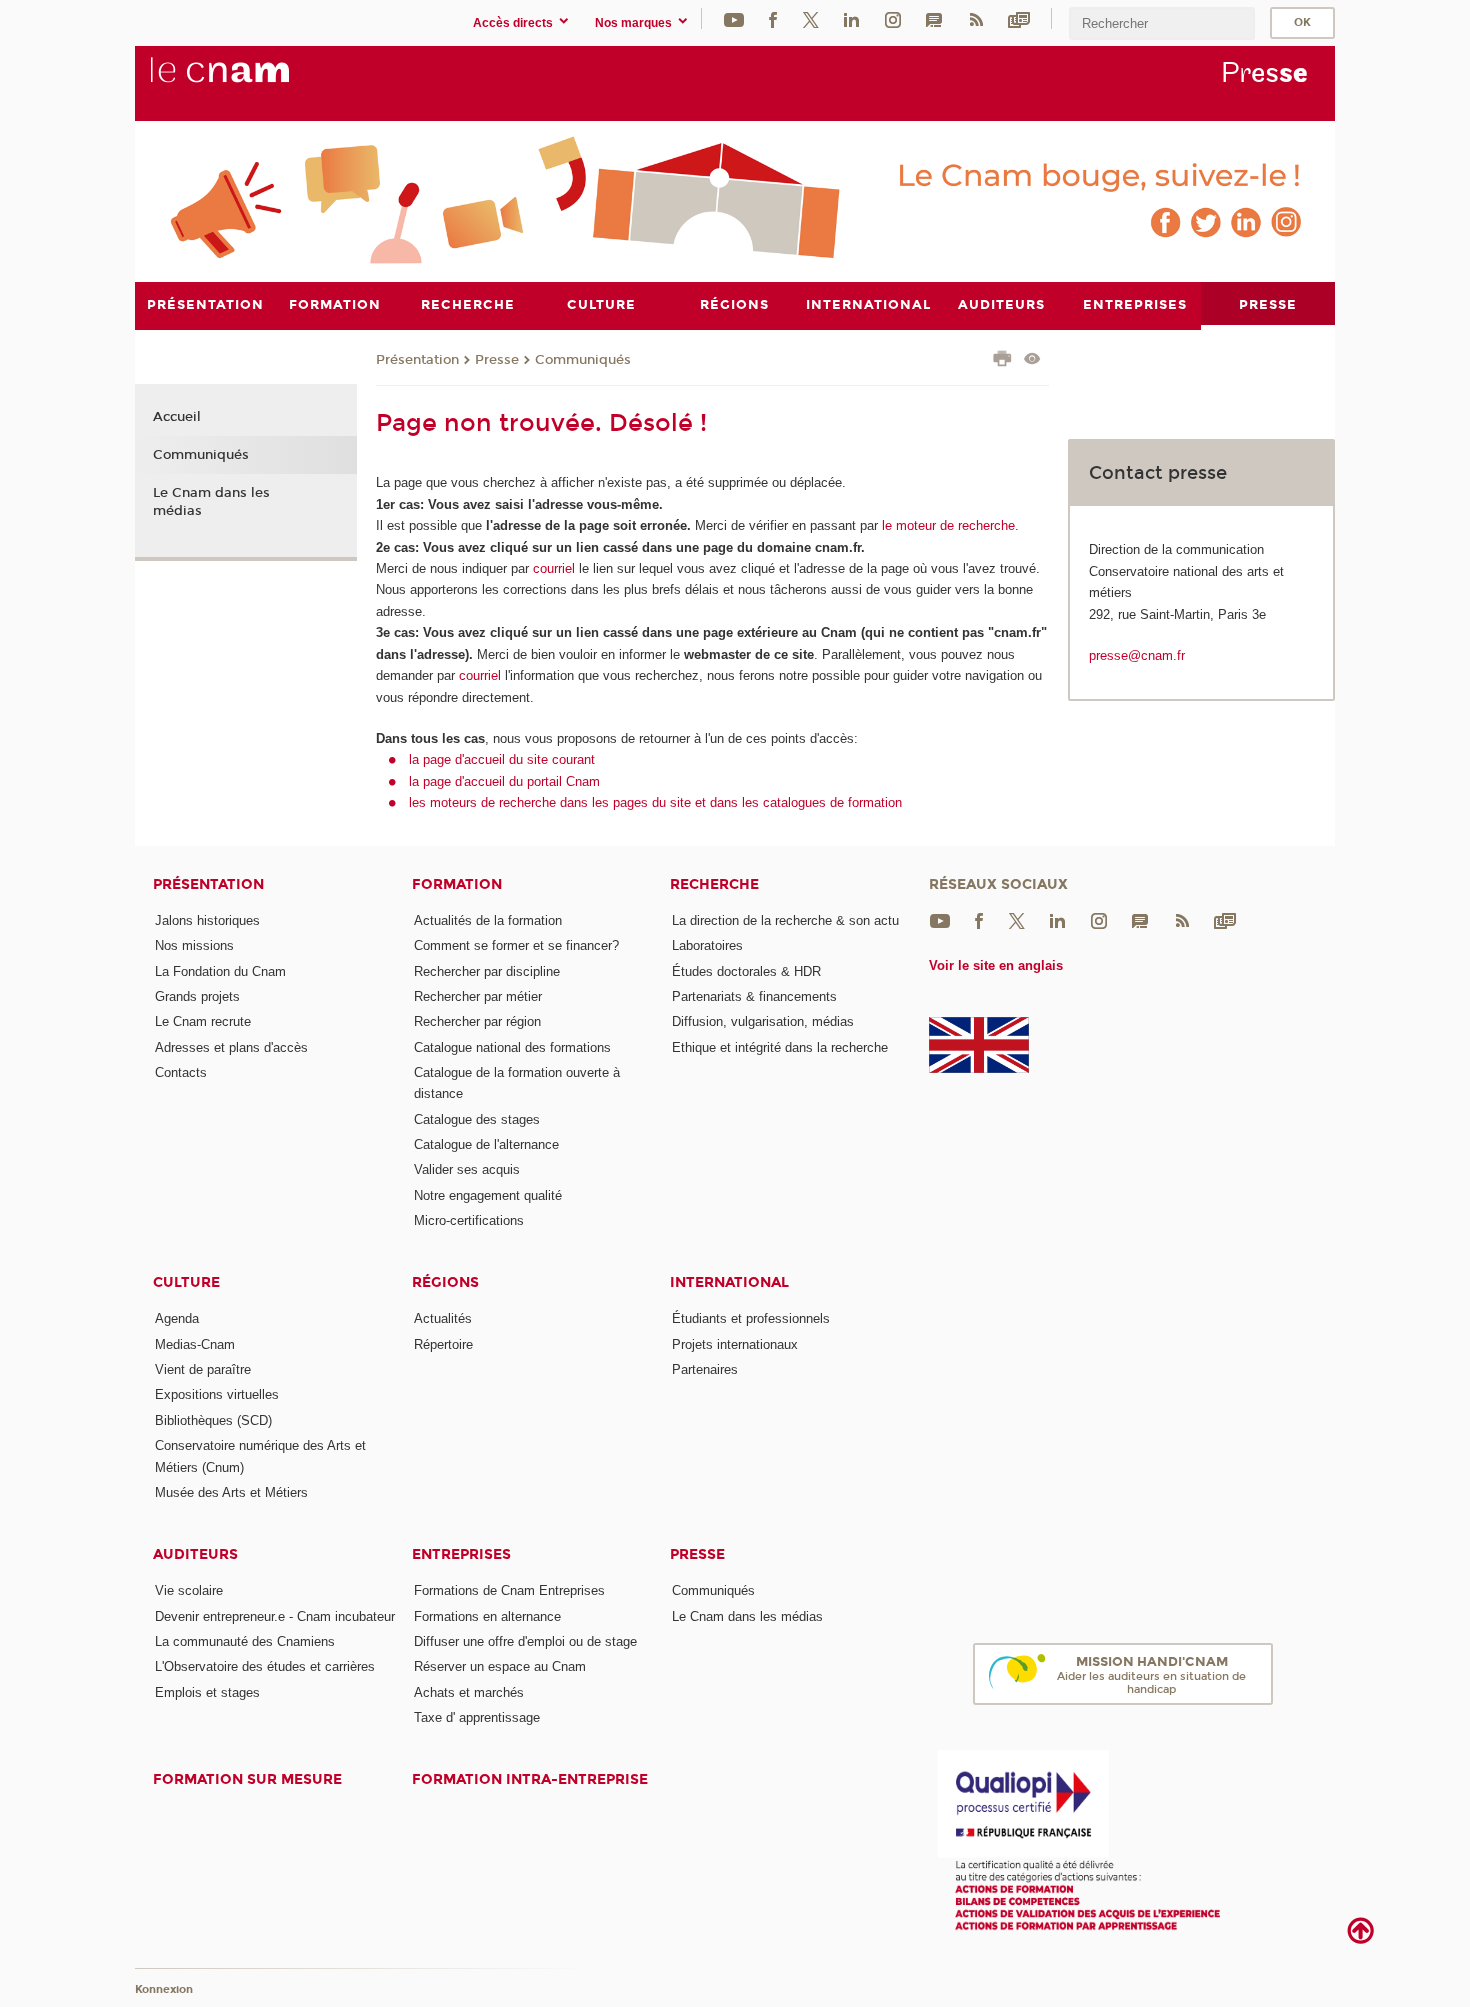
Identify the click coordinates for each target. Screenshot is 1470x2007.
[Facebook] (773, 18)
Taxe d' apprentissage (477, 1717)
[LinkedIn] (851, 18)
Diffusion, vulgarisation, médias (763, 1021)
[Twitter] (811, 18)
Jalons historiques (207, 920)
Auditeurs (195, 1554)
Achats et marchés (469, 1692)
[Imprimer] (1002, 361)
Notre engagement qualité (488, 1195)
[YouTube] (734, 18)
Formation (457, 884)
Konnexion (164, 1989)
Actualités (443, 1318)
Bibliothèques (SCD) (213, 1420)
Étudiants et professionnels (751, 1318)
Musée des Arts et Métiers (231, 1492)
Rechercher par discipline (487, 971)
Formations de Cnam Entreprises (509, 1590)
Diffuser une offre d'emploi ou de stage (525, 1641)
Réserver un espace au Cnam (500, 1666)
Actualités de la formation (488, 920)
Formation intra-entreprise (530, 1779)
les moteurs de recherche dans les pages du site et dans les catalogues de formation (655, 802)
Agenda (177, 1318)
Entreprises (461, 1554)
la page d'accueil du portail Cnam (504, 781)
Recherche (714, 884)
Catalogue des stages (477, 1119)
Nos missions (194, 945)
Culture (186, 1282)
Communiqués (583, 360)
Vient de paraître (203, 1369)
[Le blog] (934, 18)
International (729, 1282)
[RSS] (976, 18)
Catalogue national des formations (512, 1047)
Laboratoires (707, 945)
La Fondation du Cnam (220, 971)
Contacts (181, 1072)
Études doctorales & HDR (746, 971)
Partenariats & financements (754, 996)
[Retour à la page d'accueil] (253, 81)
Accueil (177, 417)
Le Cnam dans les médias (211, 502)
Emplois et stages (207, 1692)
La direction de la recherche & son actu (785, 920)
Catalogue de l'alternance (486, 1144)
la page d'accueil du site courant (502, 759)
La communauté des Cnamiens (245, 1641)
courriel (554, 568)
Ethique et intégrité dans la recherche (780, 1047)
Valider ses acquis (467, 1169)
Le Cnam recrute (203, 1021)
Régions (445, 1282)
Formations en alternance (487, 1616)
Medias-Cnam (195, 1344)
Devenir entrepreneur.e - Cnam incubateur (275, 1616)
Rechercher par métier (478, 996)
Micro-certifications (469, 1220)
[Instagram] (893, 18)
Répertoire (443, 1344)
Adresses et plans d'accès (231, 1047)
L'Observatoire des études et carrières (265, 1666)
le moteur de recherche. (948, 525)
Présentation (417, 360)
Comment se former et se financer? (516, 945)
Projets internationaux (735, 1344)
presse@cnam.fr (1137, 655)
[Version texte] (1032, 360)
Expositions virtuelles (217, 1394)
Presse (497, 360)
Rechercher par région (477, 1021)
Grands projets (197, 996)
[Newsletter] (1019, 18)
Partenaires (705, 1369)
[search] (1162, 23)
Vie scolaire (189, 1590)
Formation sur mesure (247, 1779)
